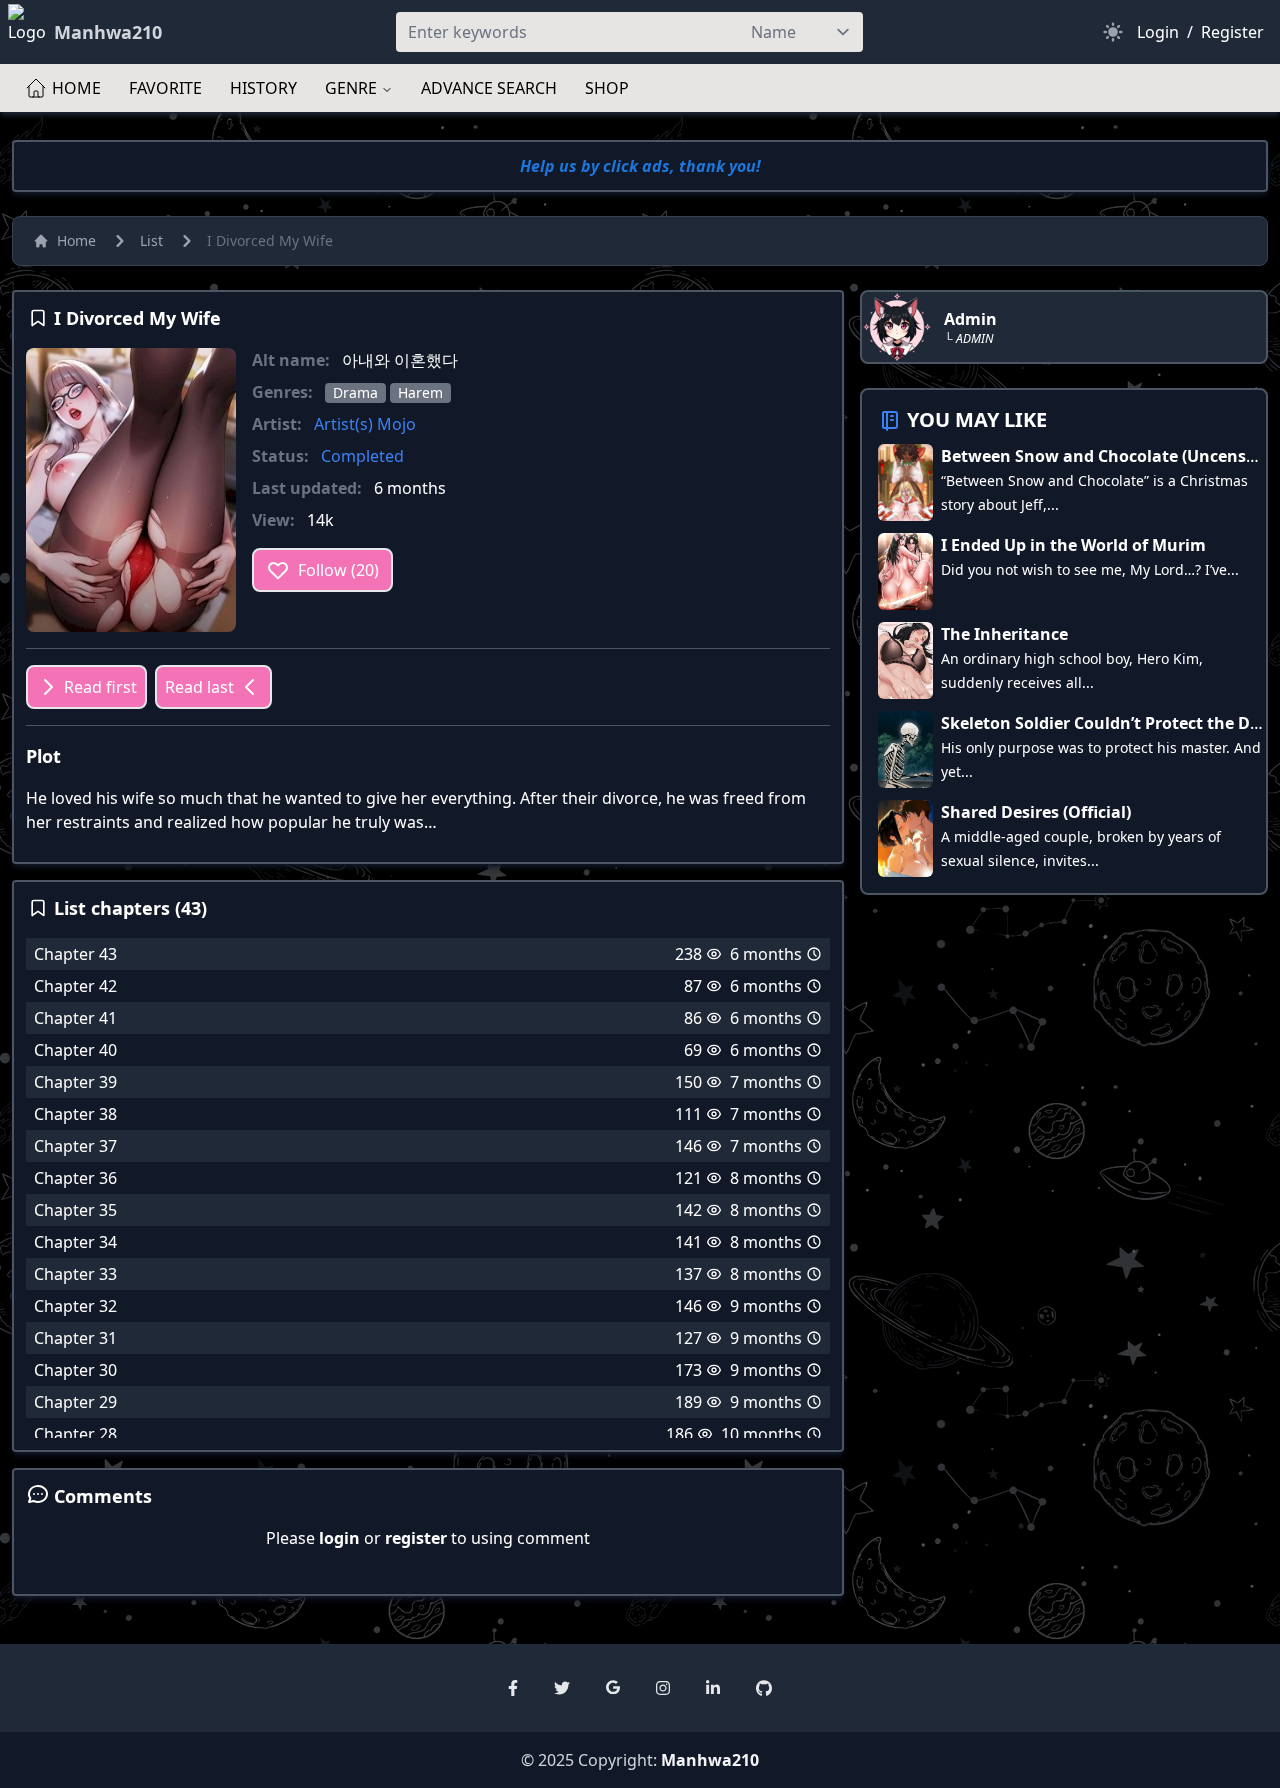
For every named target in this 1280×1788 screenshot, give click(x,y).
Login (1158, 32)
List (151, 240)
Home (76, 240)
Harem (420, 392)
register (416, 1538)
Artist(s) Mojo (365, 424)
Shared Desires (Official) (1036, 812)
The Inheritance (1004, 634)
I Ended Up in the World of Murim (1073, 545)
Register (1232, 32)
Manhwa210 (710, 1760)
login (339, 1538)
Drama (355, 392)
